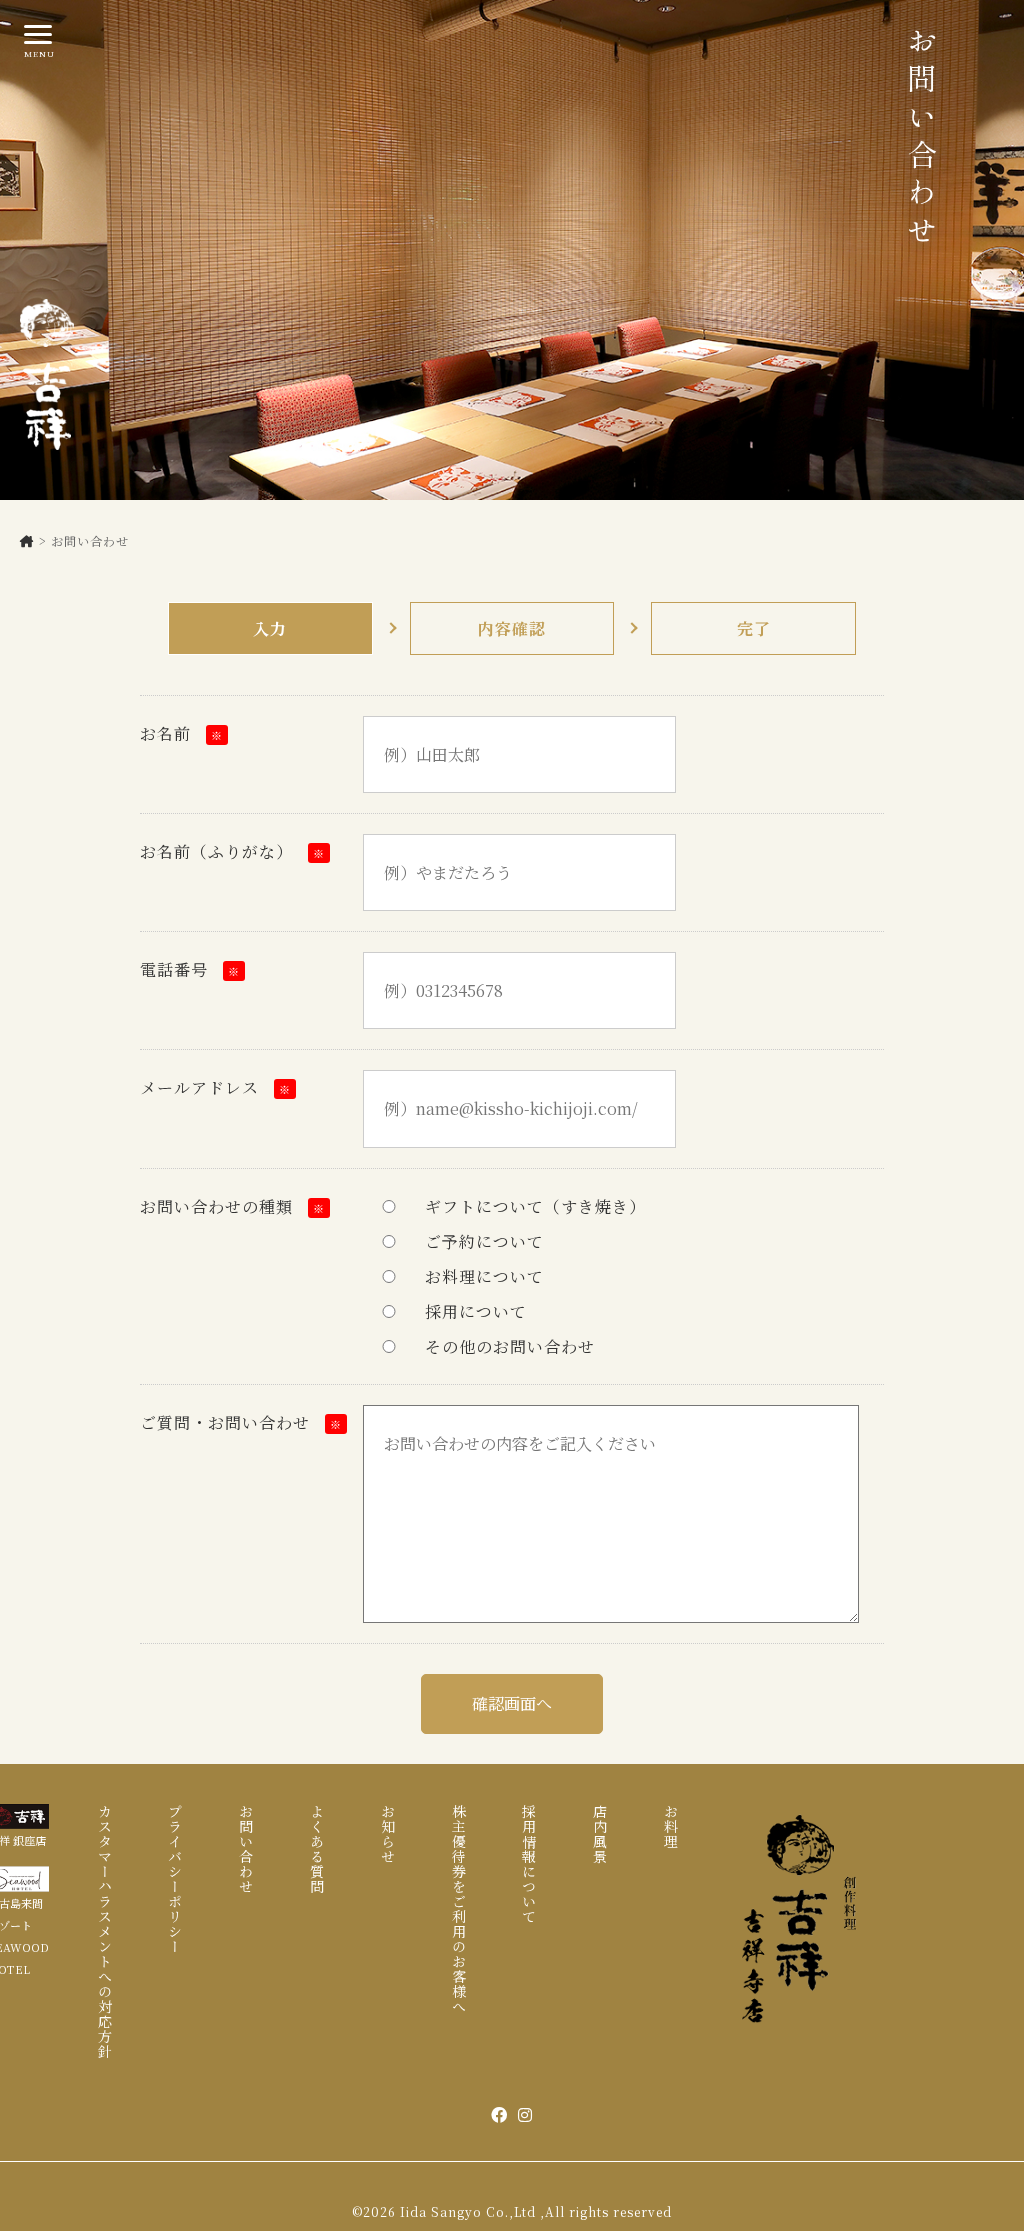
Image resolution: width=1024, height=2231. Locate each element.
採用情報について (529, 1864)
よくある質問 (317, 1849)
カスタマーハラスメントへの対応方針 (105, 1931)
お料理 (671, 1826)
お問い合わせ (246, 1849)
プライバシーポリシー (175, 1879)
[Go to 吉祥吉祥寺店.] (27, 540)
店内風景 (600, 1834)
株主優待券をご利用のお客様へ (459, 1909)
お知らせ (388, 1834)
